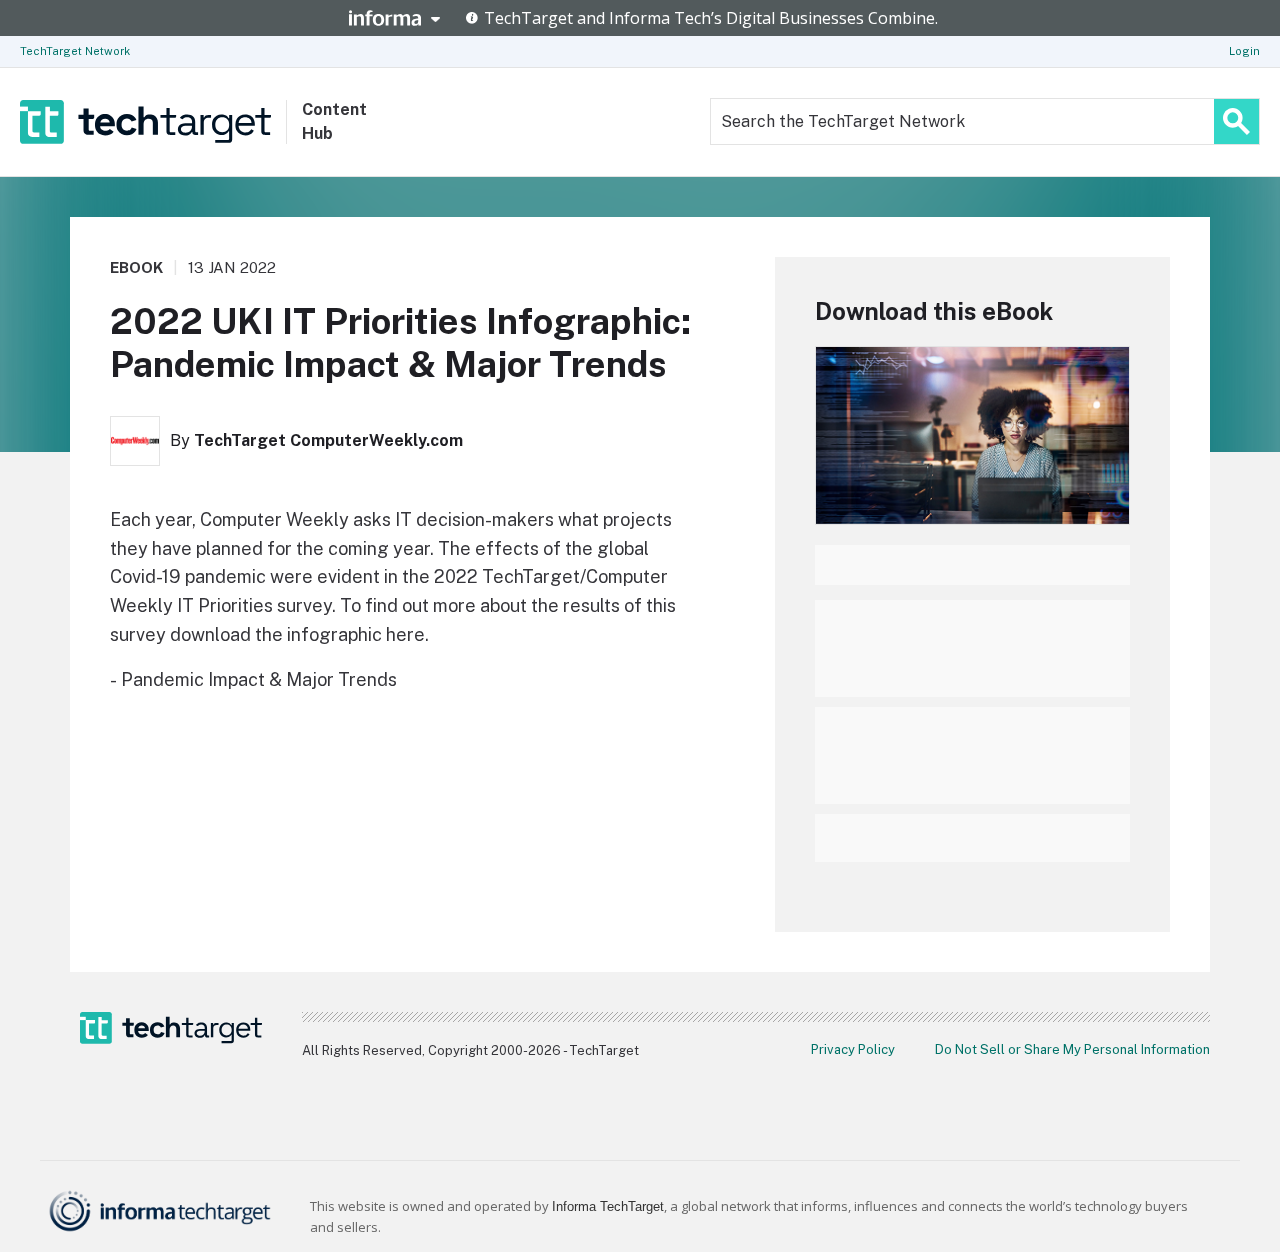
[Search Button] (1236, 121)
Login (1244, 51)
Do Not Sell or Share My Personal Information (1072, 1049)
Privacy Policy (853, 1049)
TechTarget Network (75, 51)
